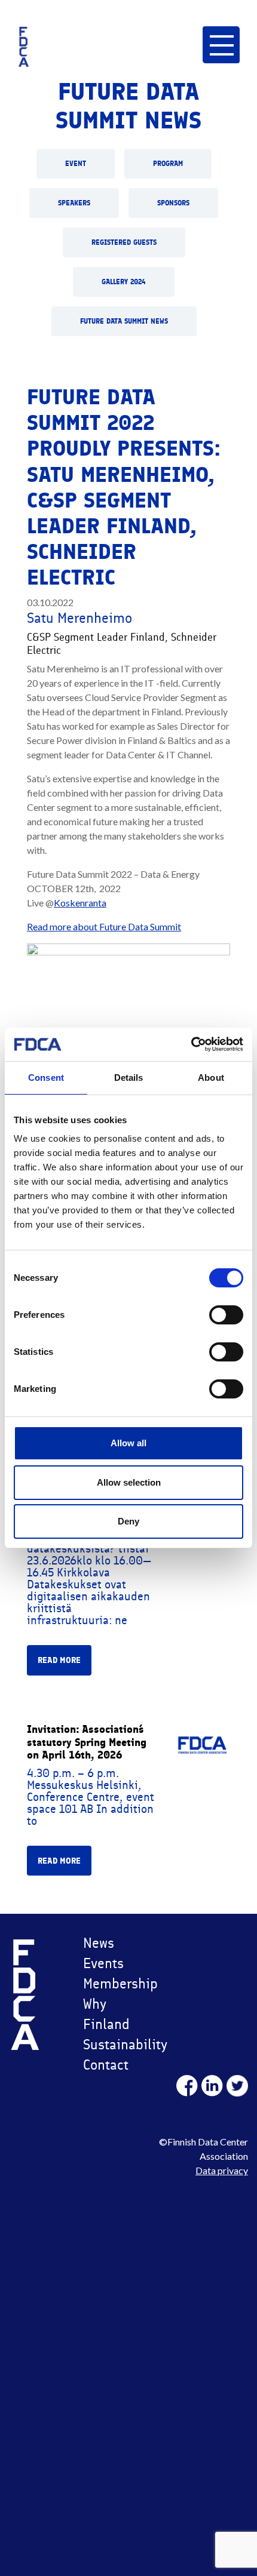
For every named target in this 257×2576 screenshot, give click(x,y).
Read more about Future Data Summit (104, 926)
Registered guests (124, 242)
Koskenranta (80, 903)
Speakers (74, 203)
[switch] (226, 1315)
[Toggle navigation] (221, 44)
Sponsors (173, 203)
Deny (128, 1521)
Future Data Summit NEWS (124, 321)
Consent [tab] (46, 1078)
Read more (59, 1660)
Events (103, 1963)
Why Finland (106, 2014)
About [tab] (211, 1078)
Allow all (128, 1443)
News (99, 1943)
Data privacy (222, 2170)
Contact (106, 2065)
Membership (120, 1983)
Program (168, 164)
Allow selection (129, 1482)
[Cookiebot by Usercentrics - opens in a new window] (191, 1044)
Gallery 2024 (124, 282)
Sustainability (123, 2044)
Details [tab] (129, 1078)
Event (76, 164)
